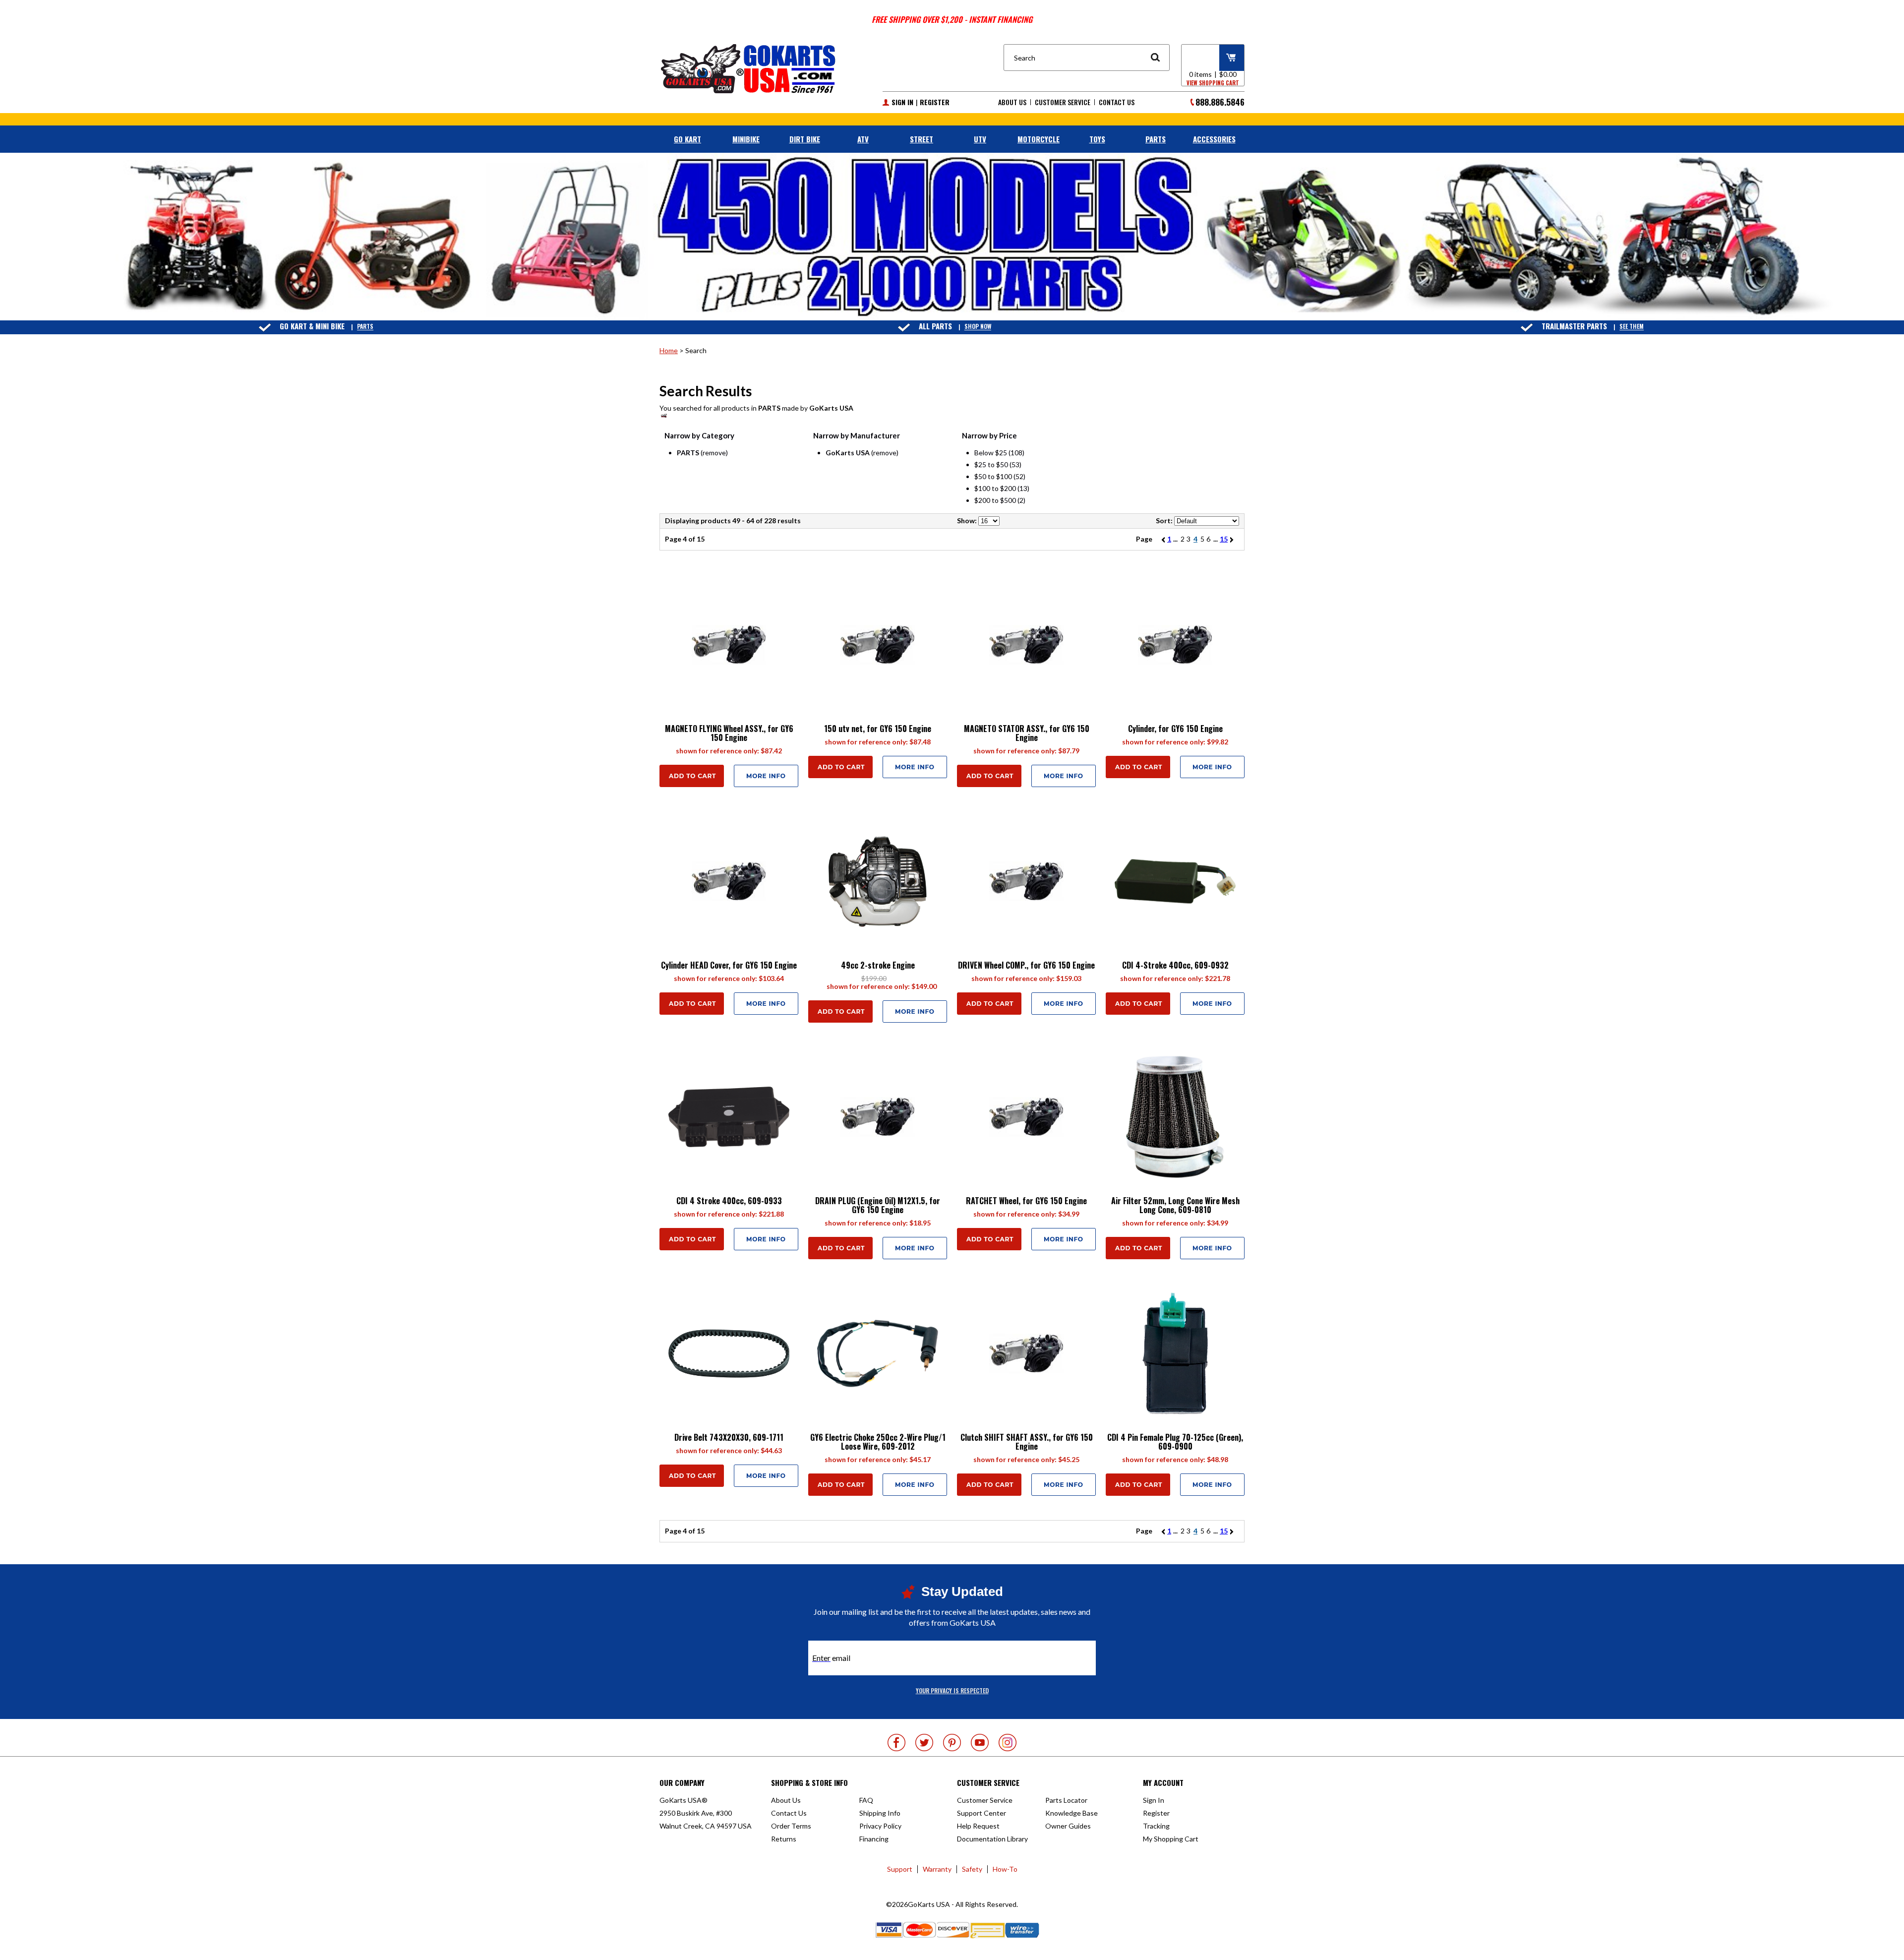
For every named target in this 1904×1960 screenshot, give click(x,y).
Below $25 (991, 453)
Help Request (978, 1826)
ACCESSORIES (1214, 139)
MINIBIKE (746, 139)
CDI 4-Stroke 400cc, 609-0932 (1175, 965)
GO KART (687, 139)
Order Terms (791, 1826)
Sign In (902, 102)
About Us (1012, 102)
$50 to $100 (993, 476)
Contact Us (1117, 102)
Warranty (937, 1869)
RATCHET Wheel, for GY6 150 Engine (1026, 1201)
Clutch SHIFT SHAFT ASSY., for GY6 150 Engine (1027, 1442)
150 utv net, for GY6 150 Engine (878, 729)
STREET (922, 139)
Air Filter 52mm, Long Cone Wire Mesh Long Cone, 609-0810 (1175, 1205)
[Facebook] (896, 1743)
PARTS (1156, 139)
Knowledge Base (1071, 1813)
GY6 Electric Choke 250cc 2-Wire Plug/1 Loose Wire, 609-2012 (878, 1442)
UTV (980, 139)
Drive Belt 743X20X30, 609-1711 (729, 1437)
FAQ (866, 1800)
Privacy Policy (880, 1826)
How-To (1005, 1869)
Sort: (1164, 521)
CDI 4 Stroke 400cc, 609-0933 (729, 1201)
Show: (967, 521)
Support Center (982, 1813)
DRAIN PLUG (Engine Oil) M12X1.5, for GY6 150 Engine (878, 1205)
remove (714, 453)
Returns (784, 1839)
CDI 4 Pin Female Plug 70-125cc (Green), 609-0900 (1175, 1442)
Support (900, 1869)
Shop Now (978, 327)
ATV (863, 139)
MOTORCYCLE (1039, 139)
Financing (874, 1839)
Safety (972, 1869)
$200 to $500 (995, 500)
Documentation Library (992, 1839)
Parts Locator (1066, 1800)
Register (935, 102)
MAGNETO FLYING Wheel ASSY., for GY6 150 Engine (729, 733)
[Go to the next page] (1233, 539)
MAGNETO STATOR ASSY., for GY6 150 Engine (1027, 733)
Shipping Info (880, 1813)
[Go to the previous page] (1161, 539)
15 (1224, 539)
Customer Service (1063, 102)
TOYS (1097, 139)
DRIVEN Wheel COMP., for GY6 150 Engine (1026, 965)
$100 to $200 (995, 488)
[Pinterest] (952, 1743)
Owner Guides (1068, 1826)
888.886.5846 (1220, 102)
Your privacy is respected (952, 1690)
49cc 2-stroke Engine (878, 965)
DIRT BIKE (805, 139)
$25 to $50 (991, 464)
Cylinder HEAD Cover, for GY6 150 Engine (729, 965)
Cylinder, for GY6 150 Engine (1175, 729)
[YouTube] (980, 1743)
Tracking (1156, 1826)
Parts (365, 327)
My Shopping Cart (1171, 1839)
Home (669, 350)
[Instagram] (1008, 1743)
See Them (1632, 327)
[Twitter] (924, 1743)
